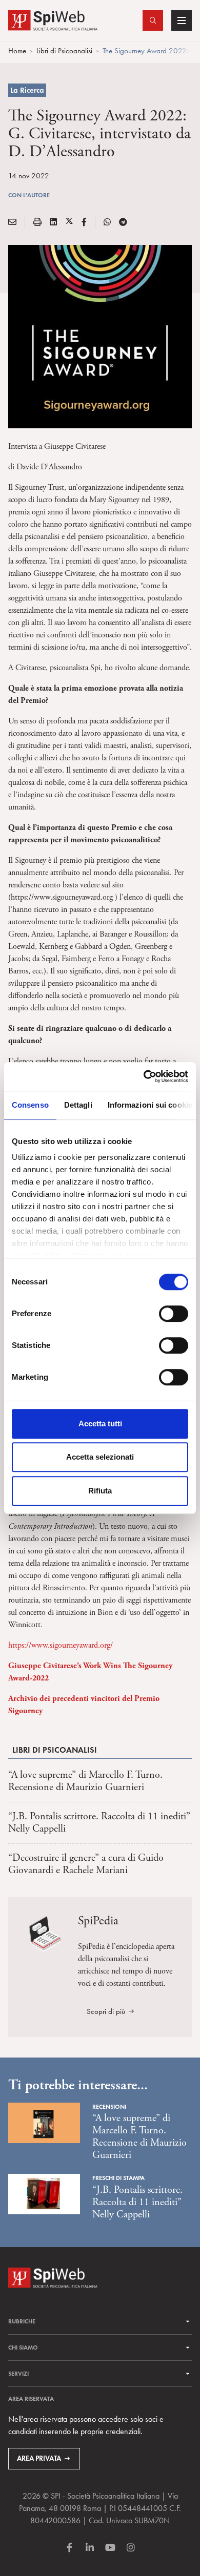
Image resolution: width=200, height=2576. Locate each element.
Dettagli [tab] (78, 1105)
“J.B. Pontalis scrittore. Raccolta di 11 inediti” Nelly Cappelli (99, 1823)
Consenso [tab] (30, 1105)
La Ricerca (27, 90)
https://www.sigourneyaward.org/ (61, 1645)
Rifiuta (100, 1491)
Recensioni (109, 2106)
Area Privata (39, 2458)
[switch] (174, 1314)
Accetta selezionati (100, 1457)
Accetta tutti (100, 1424)
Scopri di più (106, 2011)
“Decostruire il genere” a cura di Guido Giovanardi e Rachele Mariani (86, 1864)
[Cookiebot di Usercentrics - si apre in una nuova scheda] (144, 1076)
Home (17, 51)
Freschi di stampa (118, 2178)
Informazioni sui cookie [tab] (150, 1105)
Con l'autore (29, 195)
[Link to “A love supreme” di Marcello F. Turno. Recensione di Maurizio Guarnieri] (44, 2122)
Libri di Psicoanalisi (64, 51)
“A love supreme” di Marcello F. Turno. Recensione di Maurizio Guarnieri (85, 1781)
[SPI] (53, 19)
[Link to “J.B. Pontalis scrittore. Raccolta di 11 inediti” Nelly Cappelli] (44, 2193)
